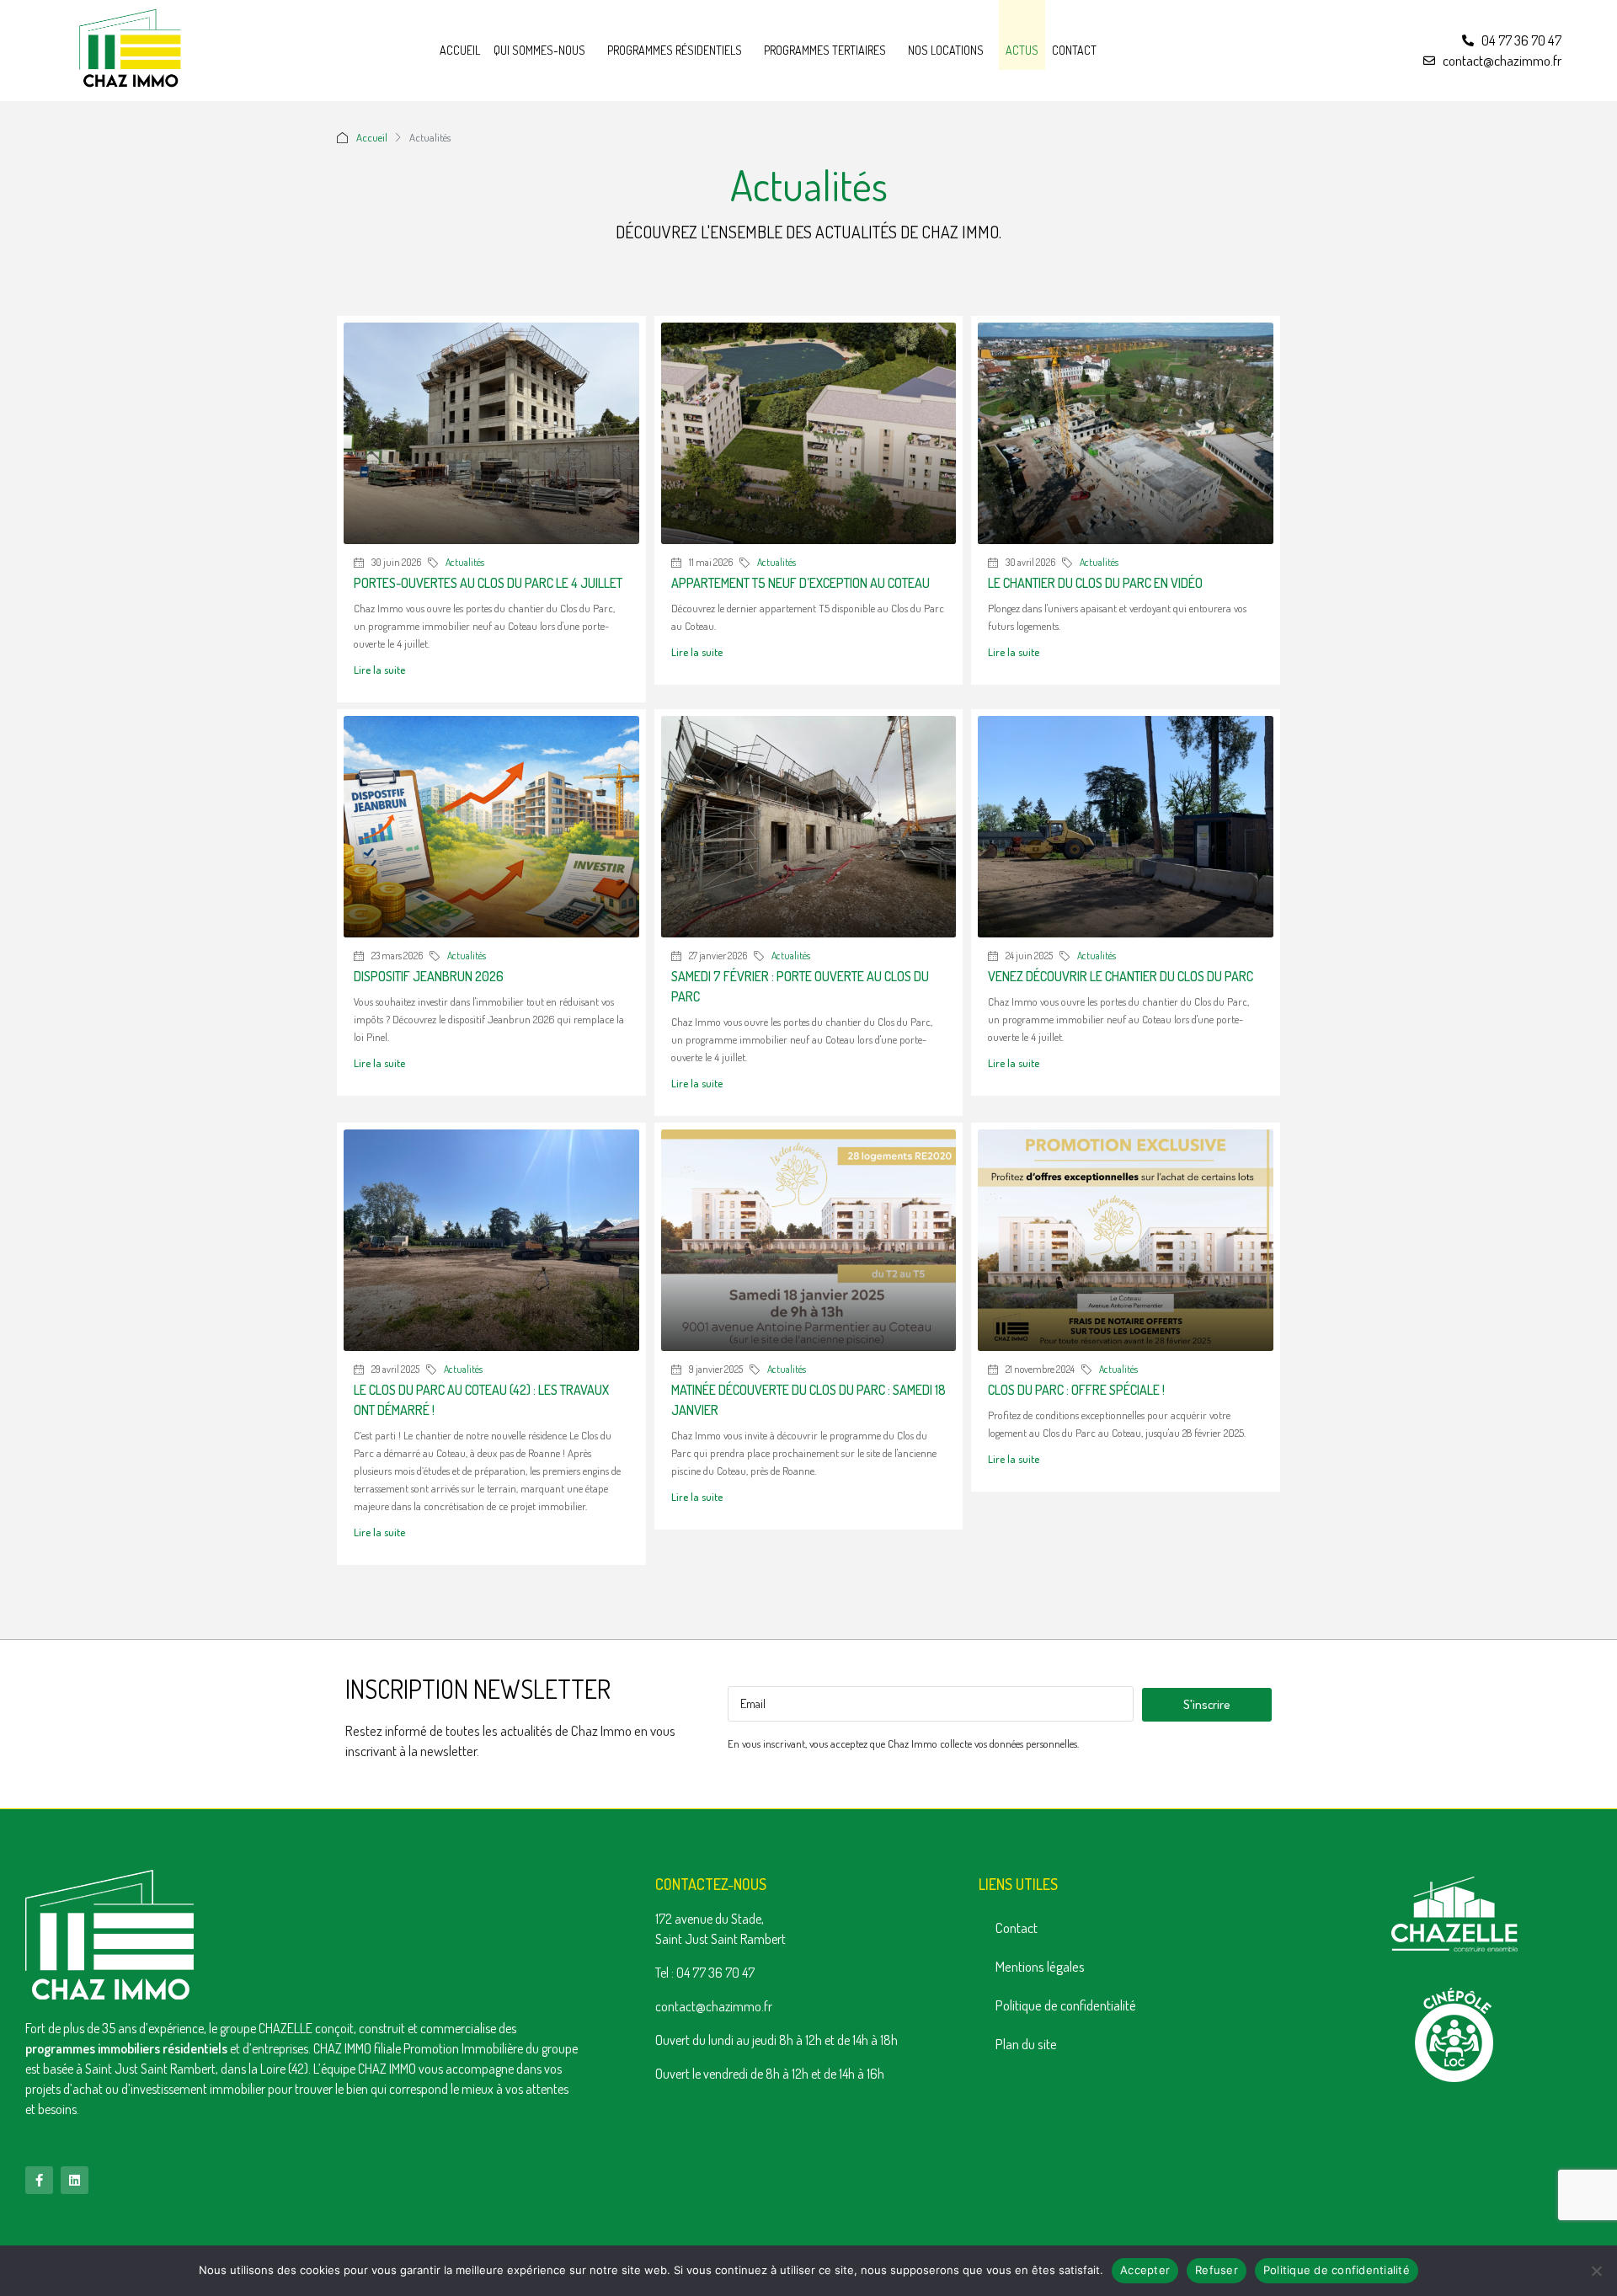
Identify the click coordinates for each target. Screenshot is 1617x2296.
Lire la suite (379, 670)
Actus (1022, 50)
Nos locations (946, 50)
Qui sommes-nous (539, 50)
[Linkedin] (75, 2180)
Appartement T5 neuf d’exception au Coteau (800, 583)
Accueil (460, 50)
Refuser (1217, 2270)
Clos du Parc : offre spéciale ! (1076, 1390)
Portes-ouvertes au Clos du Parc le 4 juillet (488, 583)
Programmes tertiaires (825, 50)
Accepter (1145, 2270)
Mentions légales (1040, 1966)
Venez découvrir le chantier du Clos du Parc (1121, 976)
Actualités (465, 562)
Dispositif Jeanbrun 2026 (429, 976)
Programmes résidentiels (675, 50)
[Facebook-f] (39, 2180)
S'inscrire (1207, 1704)
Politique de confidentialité (1066, 2005)
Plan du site (1026, 2044)
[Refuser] (1596, 2271)
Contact (1074, 50)
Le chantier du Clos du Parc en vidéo (1095, 583)
